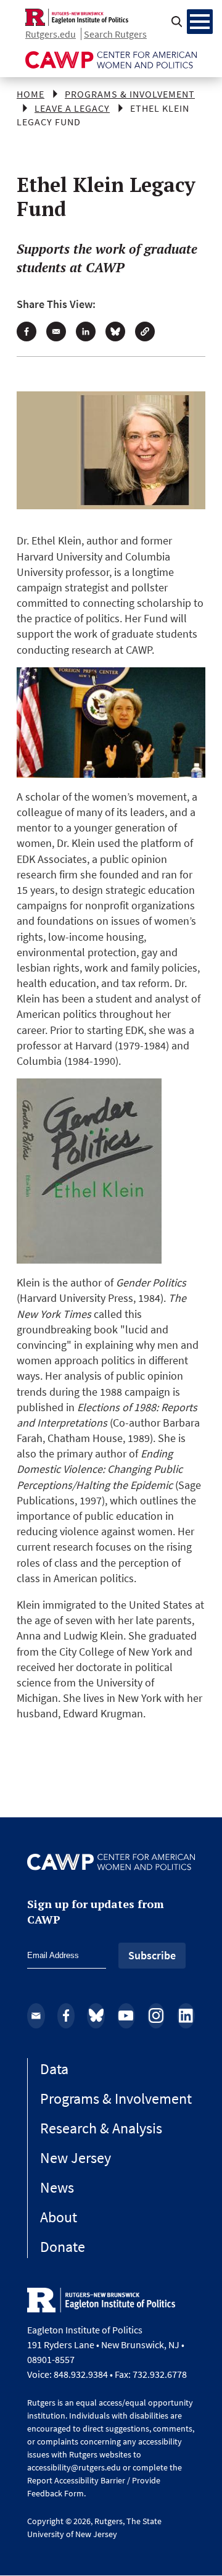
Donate (63, 2247)
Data (54, 2069)
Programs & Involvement (130, 94)
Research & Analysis (101, 2128)
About (59, 2217)
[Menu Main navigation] (200, 22)
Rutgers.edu (51, 34)
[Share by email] (56, 331)
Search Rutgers (115, 34)
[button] (145, 331)
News (57, 2187)
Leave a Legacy (72, 108)
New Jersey (76, 2158)
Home (31, 94)
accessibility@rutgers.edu (74, 2467)
